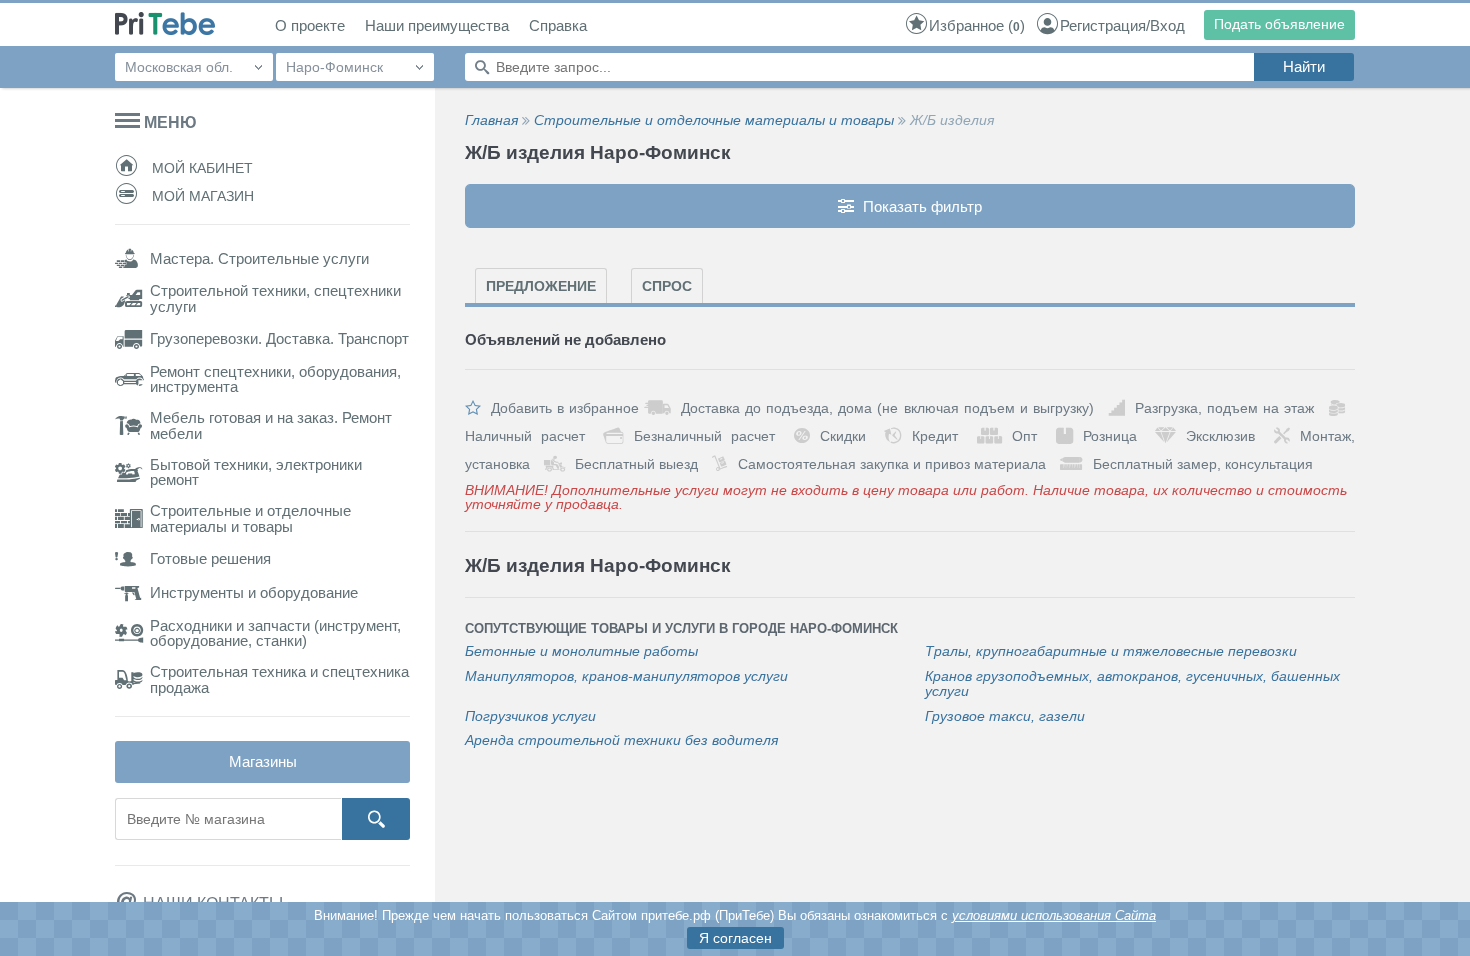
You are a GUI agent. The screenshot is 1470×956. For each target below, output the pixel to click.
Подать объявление (1279, 24)
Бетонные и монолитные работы (581, 651)
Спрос (667, 286)
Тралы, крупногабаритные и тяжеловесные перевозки (1111, 651)
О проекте (310, 26)
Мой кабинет (200, 168)
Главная (491, 120)
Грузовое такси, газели (1005, 716)
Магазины (263, 761)
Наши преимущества (437, 26)
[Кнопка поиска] (376, 819)
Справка (558, 26)
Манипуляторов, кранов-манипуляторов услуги (626, 676)
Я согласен (735, 938)
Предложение (541, 286)
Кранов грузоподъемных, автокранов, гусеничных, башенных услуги (1132, 683)
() (977, 25)
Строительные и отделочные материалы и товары (714, 120)
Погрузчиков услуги (530, 716)
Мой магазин (201, 196)
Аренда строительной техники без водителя (621, 740)
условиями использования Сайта (1054, 915)
